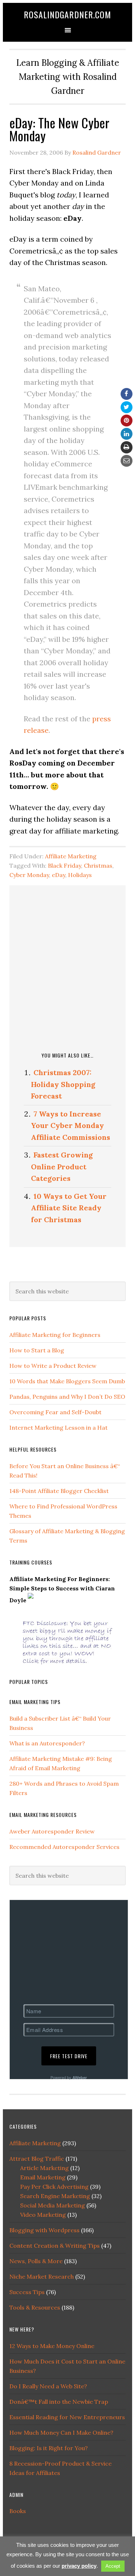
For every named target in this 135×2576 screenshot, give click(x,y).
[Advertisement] (67, 967)
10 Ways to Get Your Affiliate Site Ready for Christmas (69, 1208)
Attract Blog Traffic (37, 2159)
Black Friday (64, 865)
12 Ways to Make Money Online (52, 2346)
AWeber (80, 2077)
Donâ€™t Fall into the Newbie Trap (59, 2402)
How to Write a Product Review (53, 1366)
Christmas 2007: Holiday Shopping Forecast (63, 1084)
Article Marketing (44, 2168)
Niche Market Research (42, 2276)
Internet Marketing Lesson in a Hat (58, 1428)
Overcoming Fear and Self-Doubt (55, 1412)
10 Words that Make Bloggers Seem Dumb (67, 1381)
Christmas (98, 865)
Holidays (80, 875)
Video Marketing (43, 2215)
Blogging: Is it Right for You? (49, 2448)
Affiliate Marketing (71, 856)
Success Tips (27, 2292)
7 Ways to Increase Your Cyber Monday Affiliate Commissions (71, 1125)
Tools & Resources (35, 2307)
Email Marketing (43, 2177)
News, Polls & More (36, 2261)
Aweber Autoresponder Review (52, 1831)
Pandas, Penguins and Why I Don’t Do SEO (67, 1397)
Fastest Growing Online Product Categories (62, 1166)
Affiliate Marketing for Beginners (55, 1335)
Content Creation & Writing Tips (55, 2246)
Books (18, 2511)
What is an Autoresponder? (47, 1743)
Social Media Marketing (53, 2205)
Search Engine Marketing (55, 2196)
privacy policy (79, 2566)
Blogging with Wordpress (44, 2230)
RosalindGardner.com (67, 14)
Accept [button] (113, 2566)
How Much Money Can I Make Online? (61, 2433)
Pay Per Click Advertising (54, 2187)
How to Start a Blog (37, 1350)
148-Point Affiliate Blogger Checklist (59, 1491)
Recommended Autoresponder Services (64, 1847)
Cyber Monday (29, 875)
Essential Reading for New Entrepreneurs (67, 2417)
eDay (58, 875)
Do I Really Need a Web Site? (48, 2386)
